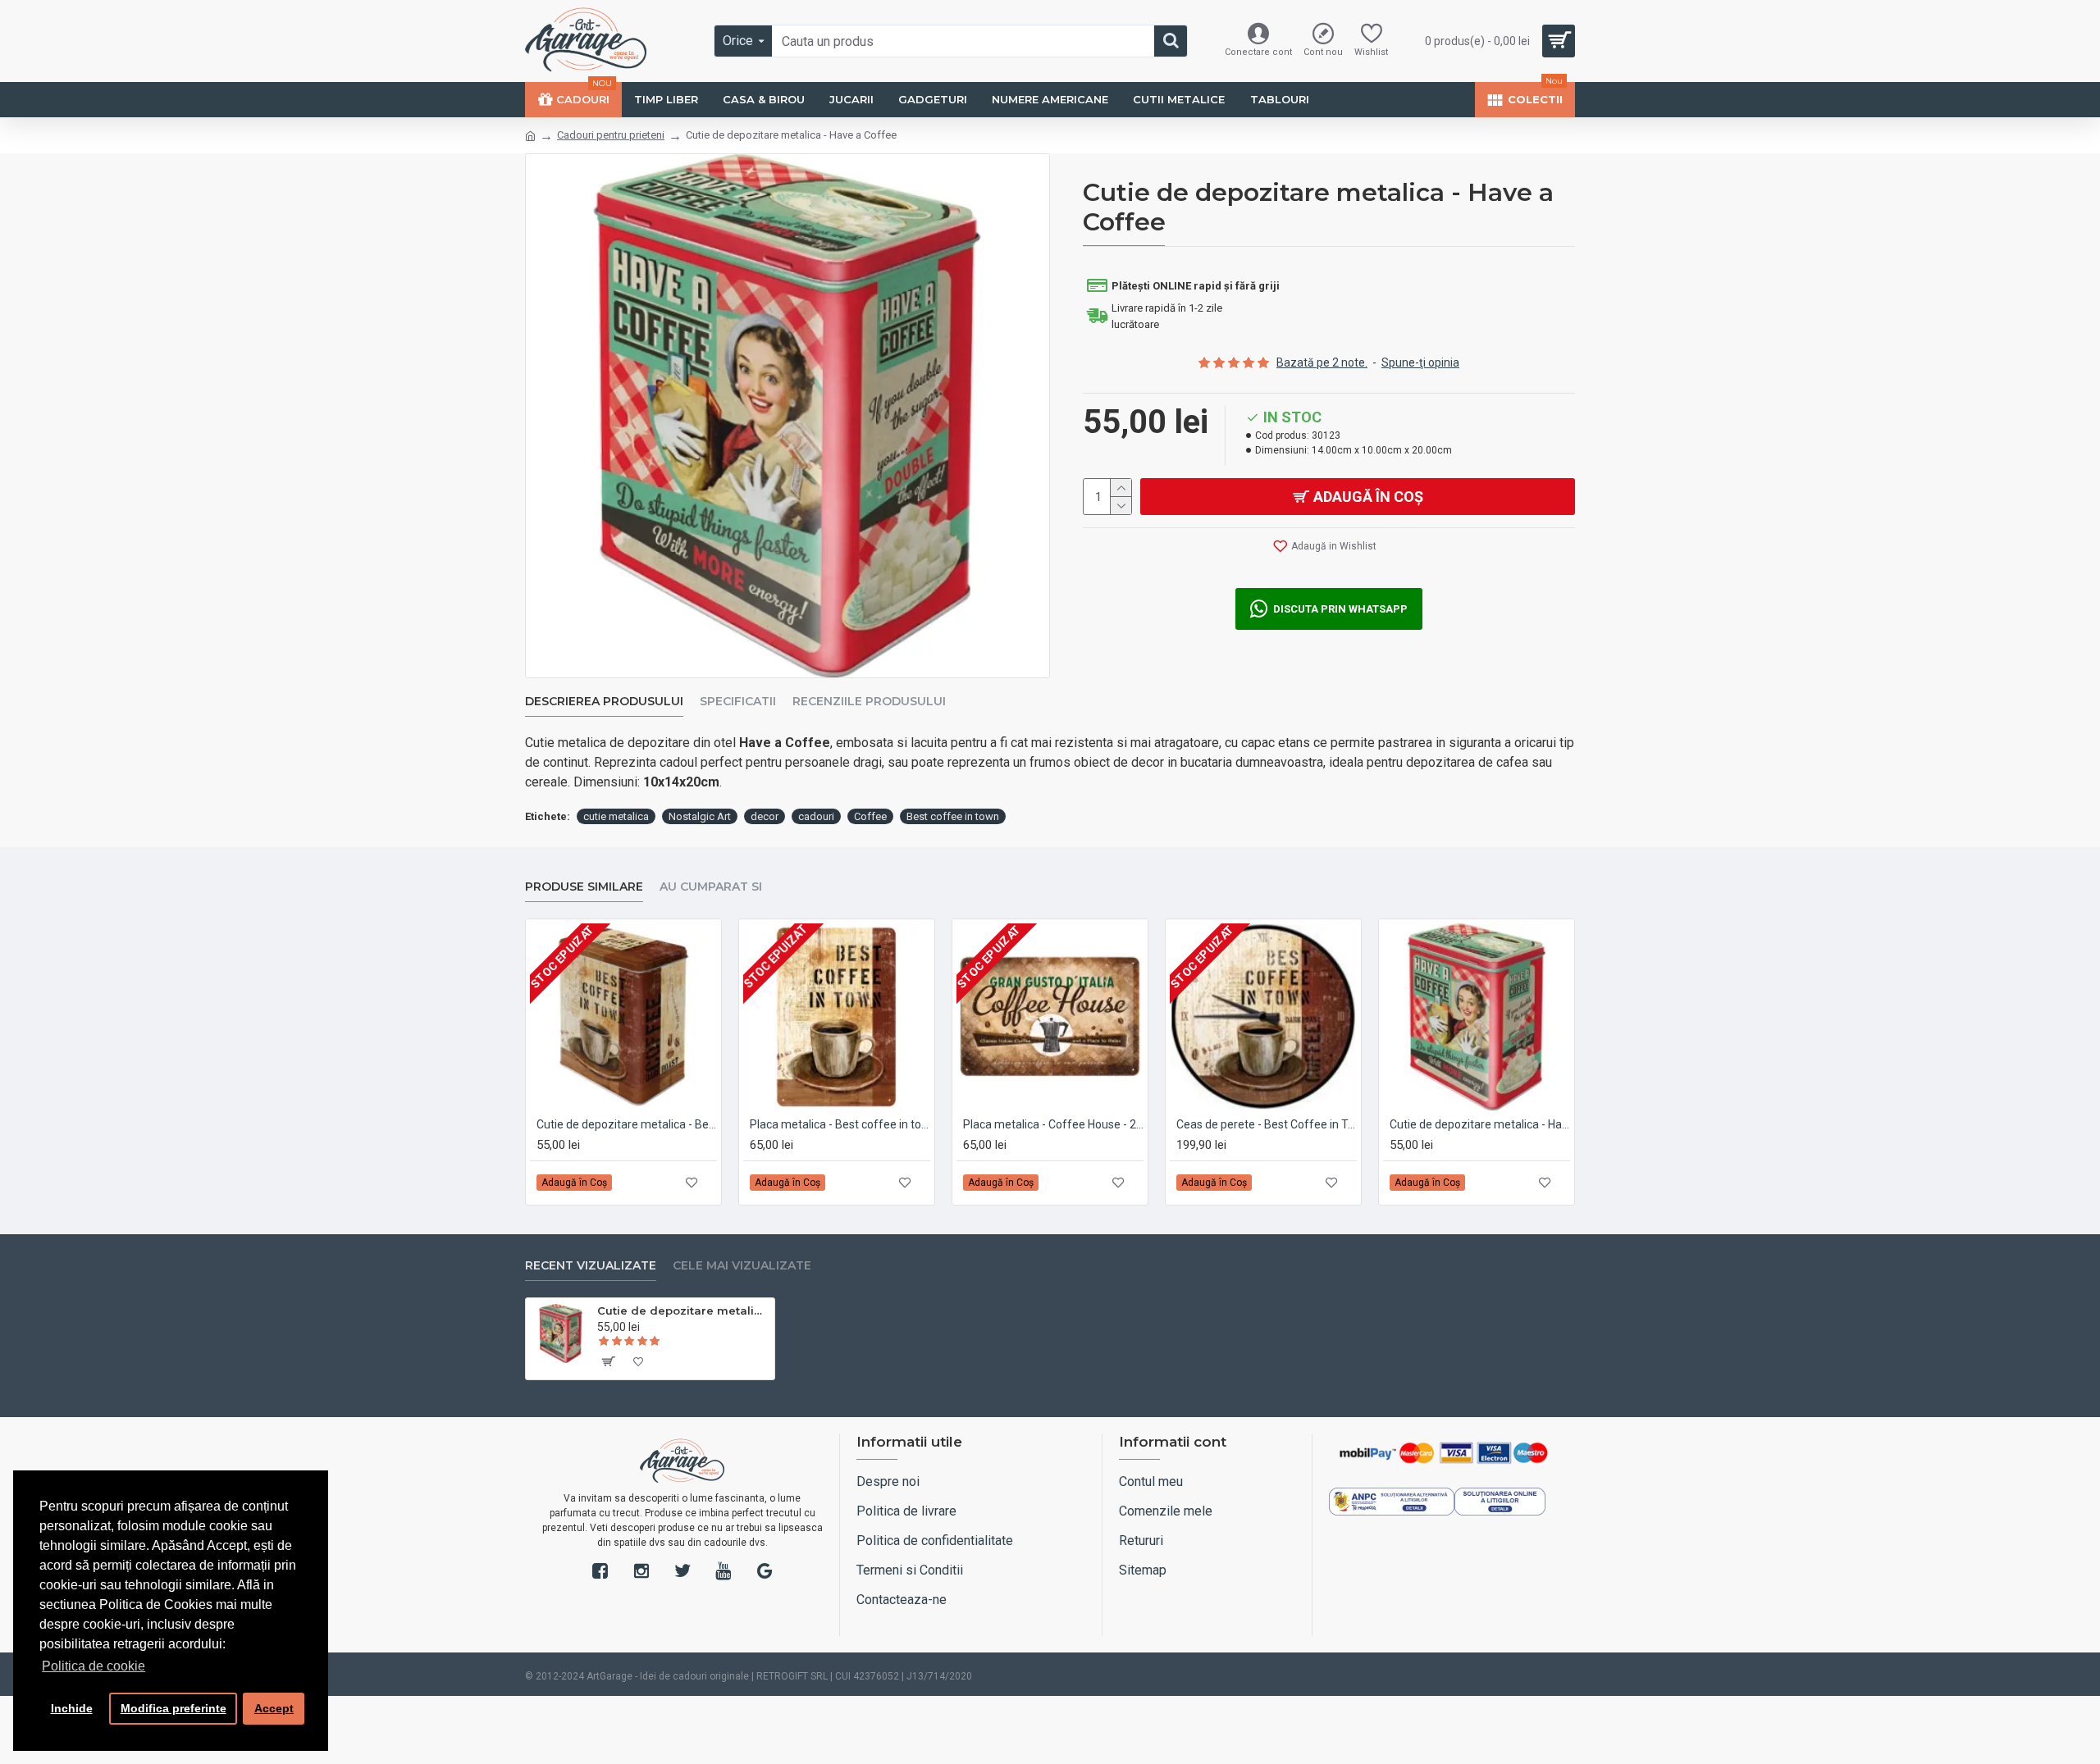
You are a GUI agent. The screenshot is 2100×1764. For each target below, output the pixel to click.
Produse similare (584, 887)
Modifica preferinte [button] (173, 1708)
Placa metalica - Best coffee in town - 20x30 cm (840, 1124)
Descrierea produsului (604, 702)
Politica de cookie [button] (94, 1666)
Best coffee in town (953, 816)
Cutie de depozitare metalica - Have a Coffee (1480, 1124)
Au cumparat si (711, 887)
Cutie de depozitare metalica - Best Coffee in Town (627, 1124)
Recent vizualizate (591, 1266)
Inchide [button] (72, 1708)
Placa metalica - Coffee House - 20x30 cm (1053, 1124)
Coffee (870, 816)
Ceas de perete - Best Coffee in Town (1267, 1124)
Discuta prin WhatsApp (1340, 609)
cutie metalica (616, 816)
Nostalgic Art (700, 816)
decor (765, 816)
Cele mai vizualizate (742, 1266)
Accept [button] (274, 1708)
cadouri (816, 816)
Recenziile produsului (869, 702)
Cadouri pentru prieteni (611, 135)
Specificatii (738, 702)
